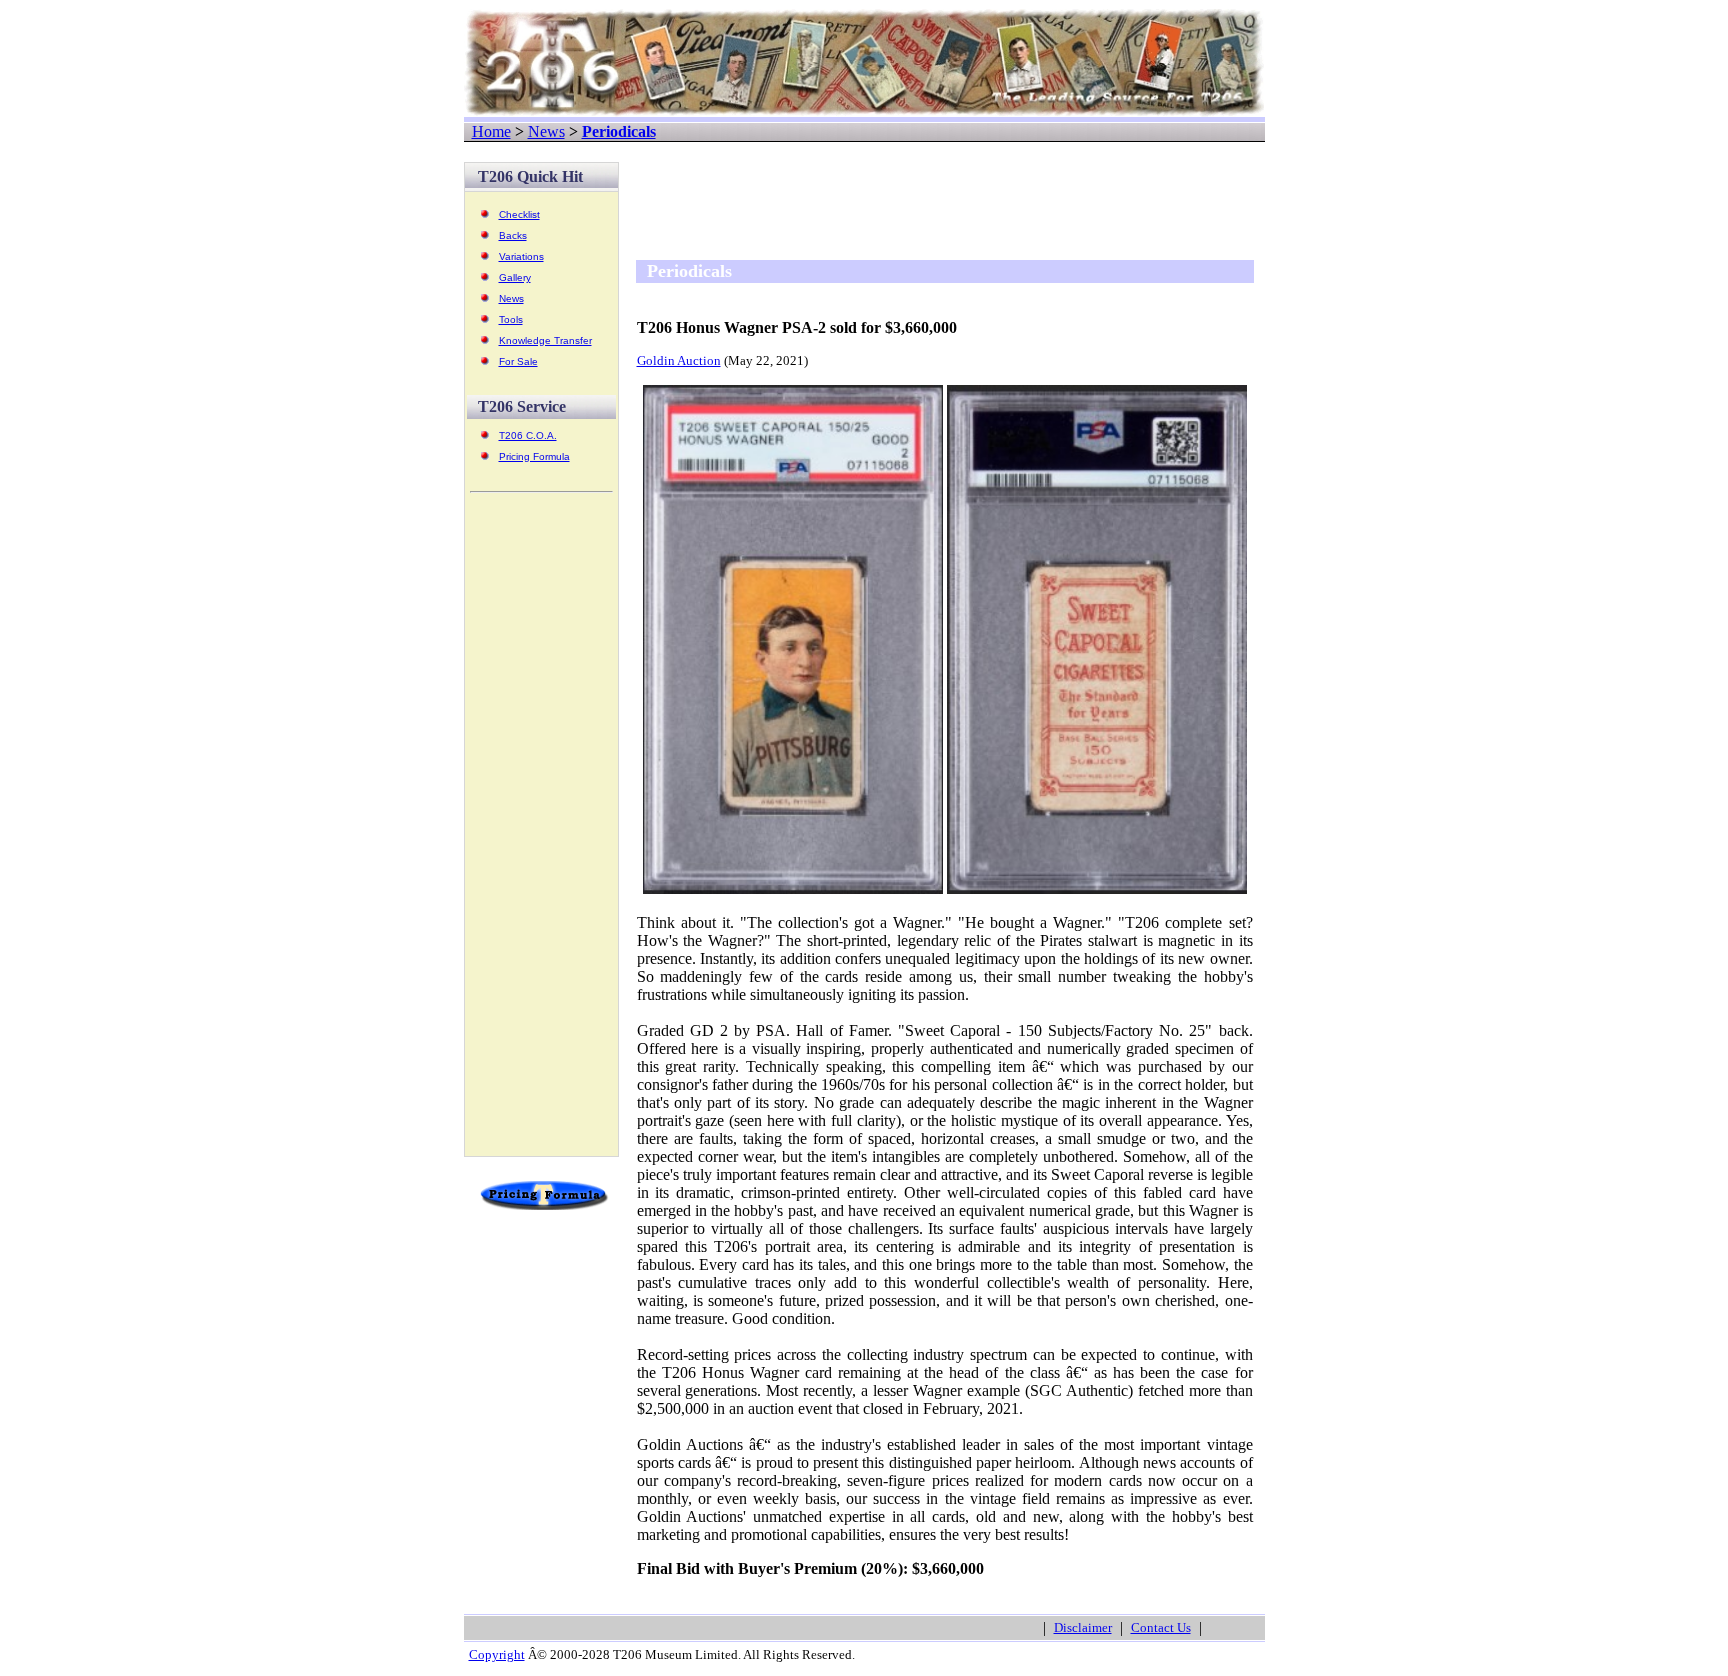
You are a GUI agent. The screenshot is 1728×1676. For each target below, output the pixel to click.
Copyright (497, 1654)
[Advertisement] (541, 833)
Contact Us (1161, 1627)
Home (491, 131)
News (546, 131)
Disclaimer (1083, 1627)
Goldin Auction (679, 360)
